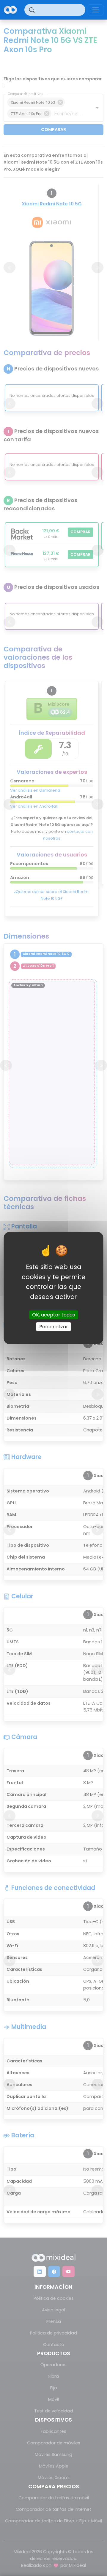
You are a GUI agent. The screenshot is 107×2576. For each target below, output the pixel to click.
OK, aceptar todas (53, 1315)
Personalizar (54, 1326)
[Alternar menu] (96, 10)
